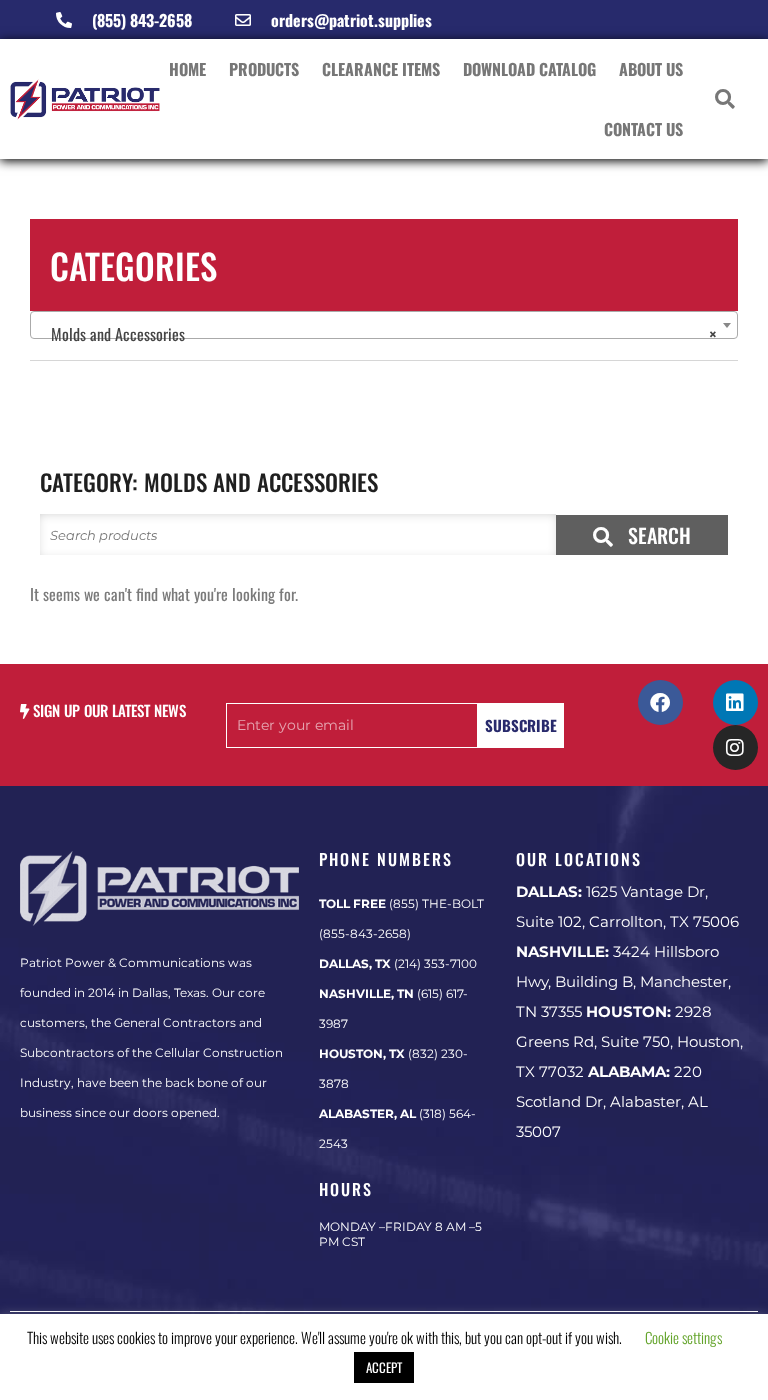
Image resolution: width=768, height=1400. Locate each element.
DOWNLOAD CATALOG (529, 69)
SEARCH (657, 535)
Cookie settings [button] (683, 1337)
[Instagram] (735, 747)
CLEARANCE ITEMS (381, 69)
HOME (187, 69)
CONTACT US (643, 129)
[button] (725, 99)
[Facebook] (660, 702)
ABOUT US (651, 69)
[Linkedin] (735, 702)
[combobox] (384, 325)
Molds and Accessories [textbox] (378, 334)
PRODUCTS (264, 69)
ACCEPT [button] (384, 1367)
